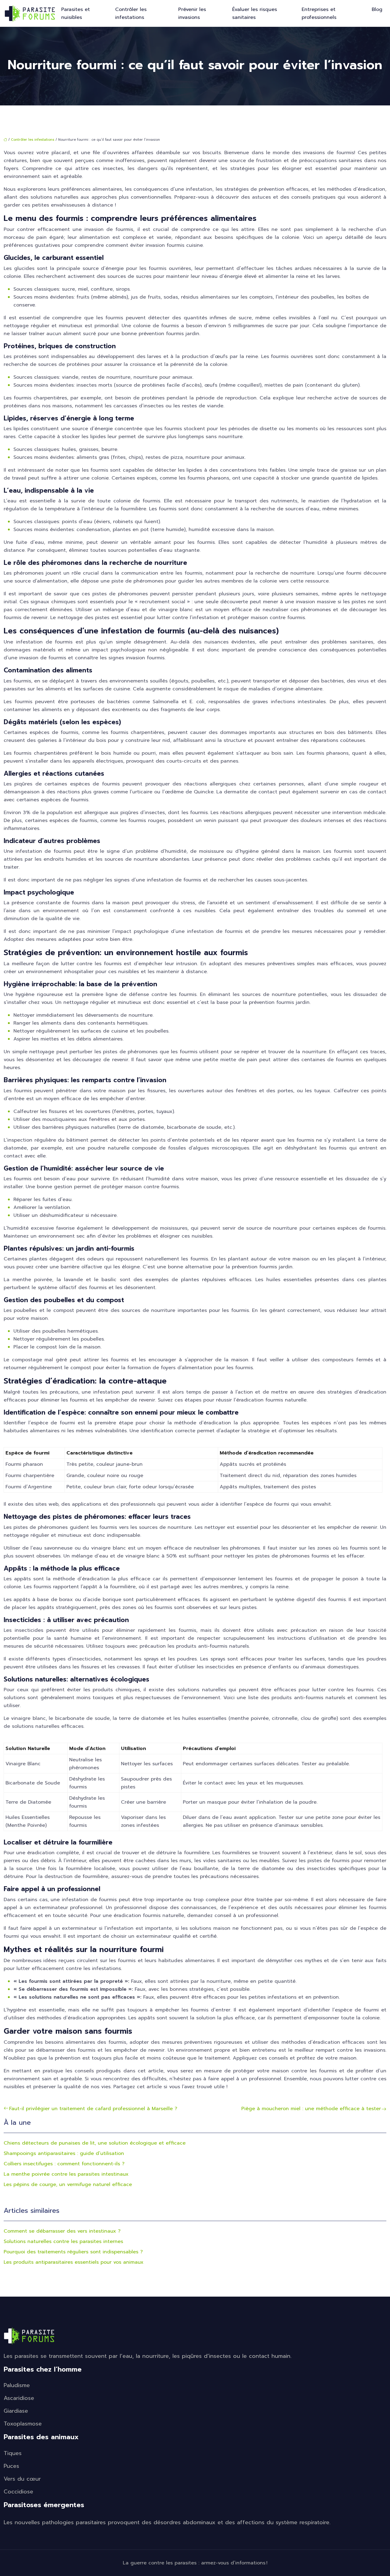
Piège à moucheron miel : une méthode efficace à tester (311, 2109)
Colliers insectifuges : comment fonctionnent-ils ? (64, 2164)
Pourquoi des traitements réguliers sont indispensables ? (73, 2252)
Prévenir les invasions (192, 13)
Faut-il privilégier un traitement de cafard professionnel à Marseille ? (93, 2109)
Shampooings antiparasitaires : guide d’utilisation (64, 2153)
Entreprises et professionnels (319, 13)
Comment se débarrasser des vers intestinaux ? (62, 2231)
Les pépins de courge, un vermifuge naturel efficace (68, 2184)
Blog (377, 9)
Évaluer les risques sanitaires (255, 13)
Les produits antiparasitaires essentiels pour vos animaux (74, 2262)
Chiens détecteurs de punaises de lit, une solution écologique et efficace (95, 2143)
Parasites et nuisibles (76, 13)
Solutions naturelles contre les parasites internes (63, 2241)
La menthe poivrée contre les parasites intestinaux (66, 2174)
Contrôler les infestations (131, 13)
